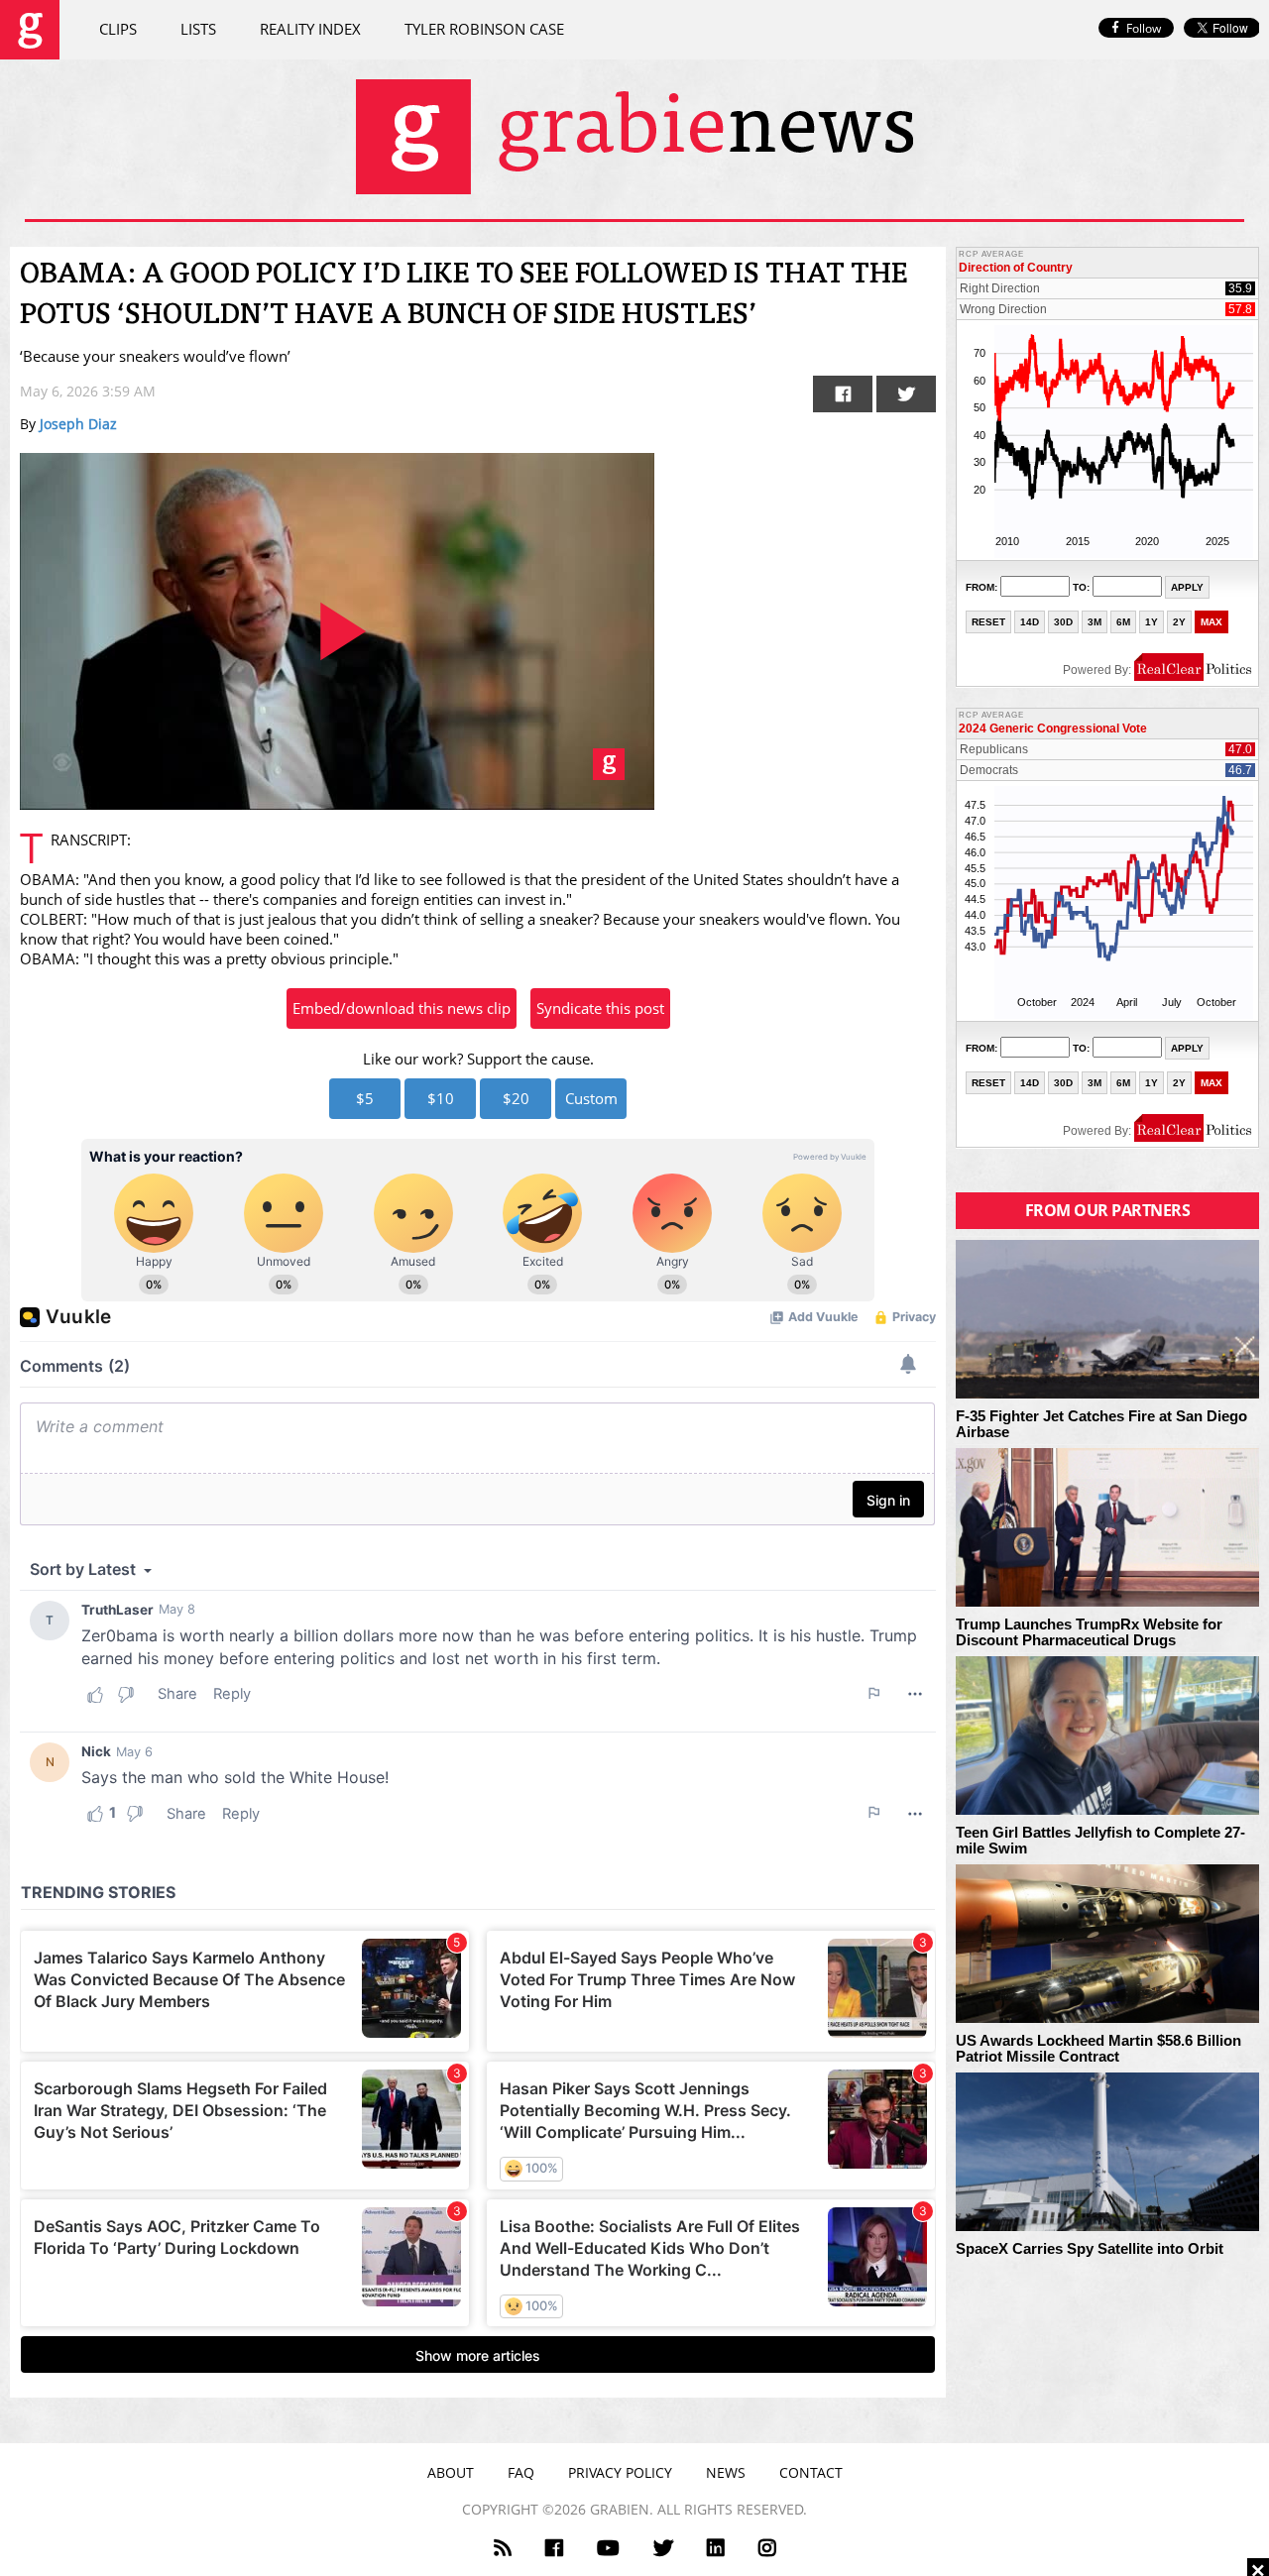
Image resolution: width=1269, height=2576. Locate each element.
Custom (591, 1098)
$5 (365, 1098)
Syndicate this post (600, 1008)
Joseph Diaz (78, 424)
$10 (441, 1098)
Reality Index (310, 29)
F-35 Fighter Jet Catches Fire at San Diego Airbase (1101, 1425)
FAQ (521, 2472)
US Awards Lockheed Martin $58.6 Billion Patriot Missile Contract (1098, 2049)
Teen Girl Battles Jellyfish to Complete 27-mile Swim (1100, 1841)
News (726, 2472)
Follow (1144, 28)
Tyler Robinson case (484, 29)
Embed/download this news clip (402, 1008)
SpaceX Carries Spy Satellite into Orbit (1090, 2249)
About (451, 2472)
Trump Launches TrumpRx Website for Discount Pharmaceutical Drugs (1089, 1633)
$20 (516, 1098)
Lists (198, 29)
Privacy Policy (620, 2472)
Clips (118, 29)
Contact (811, 2472)
